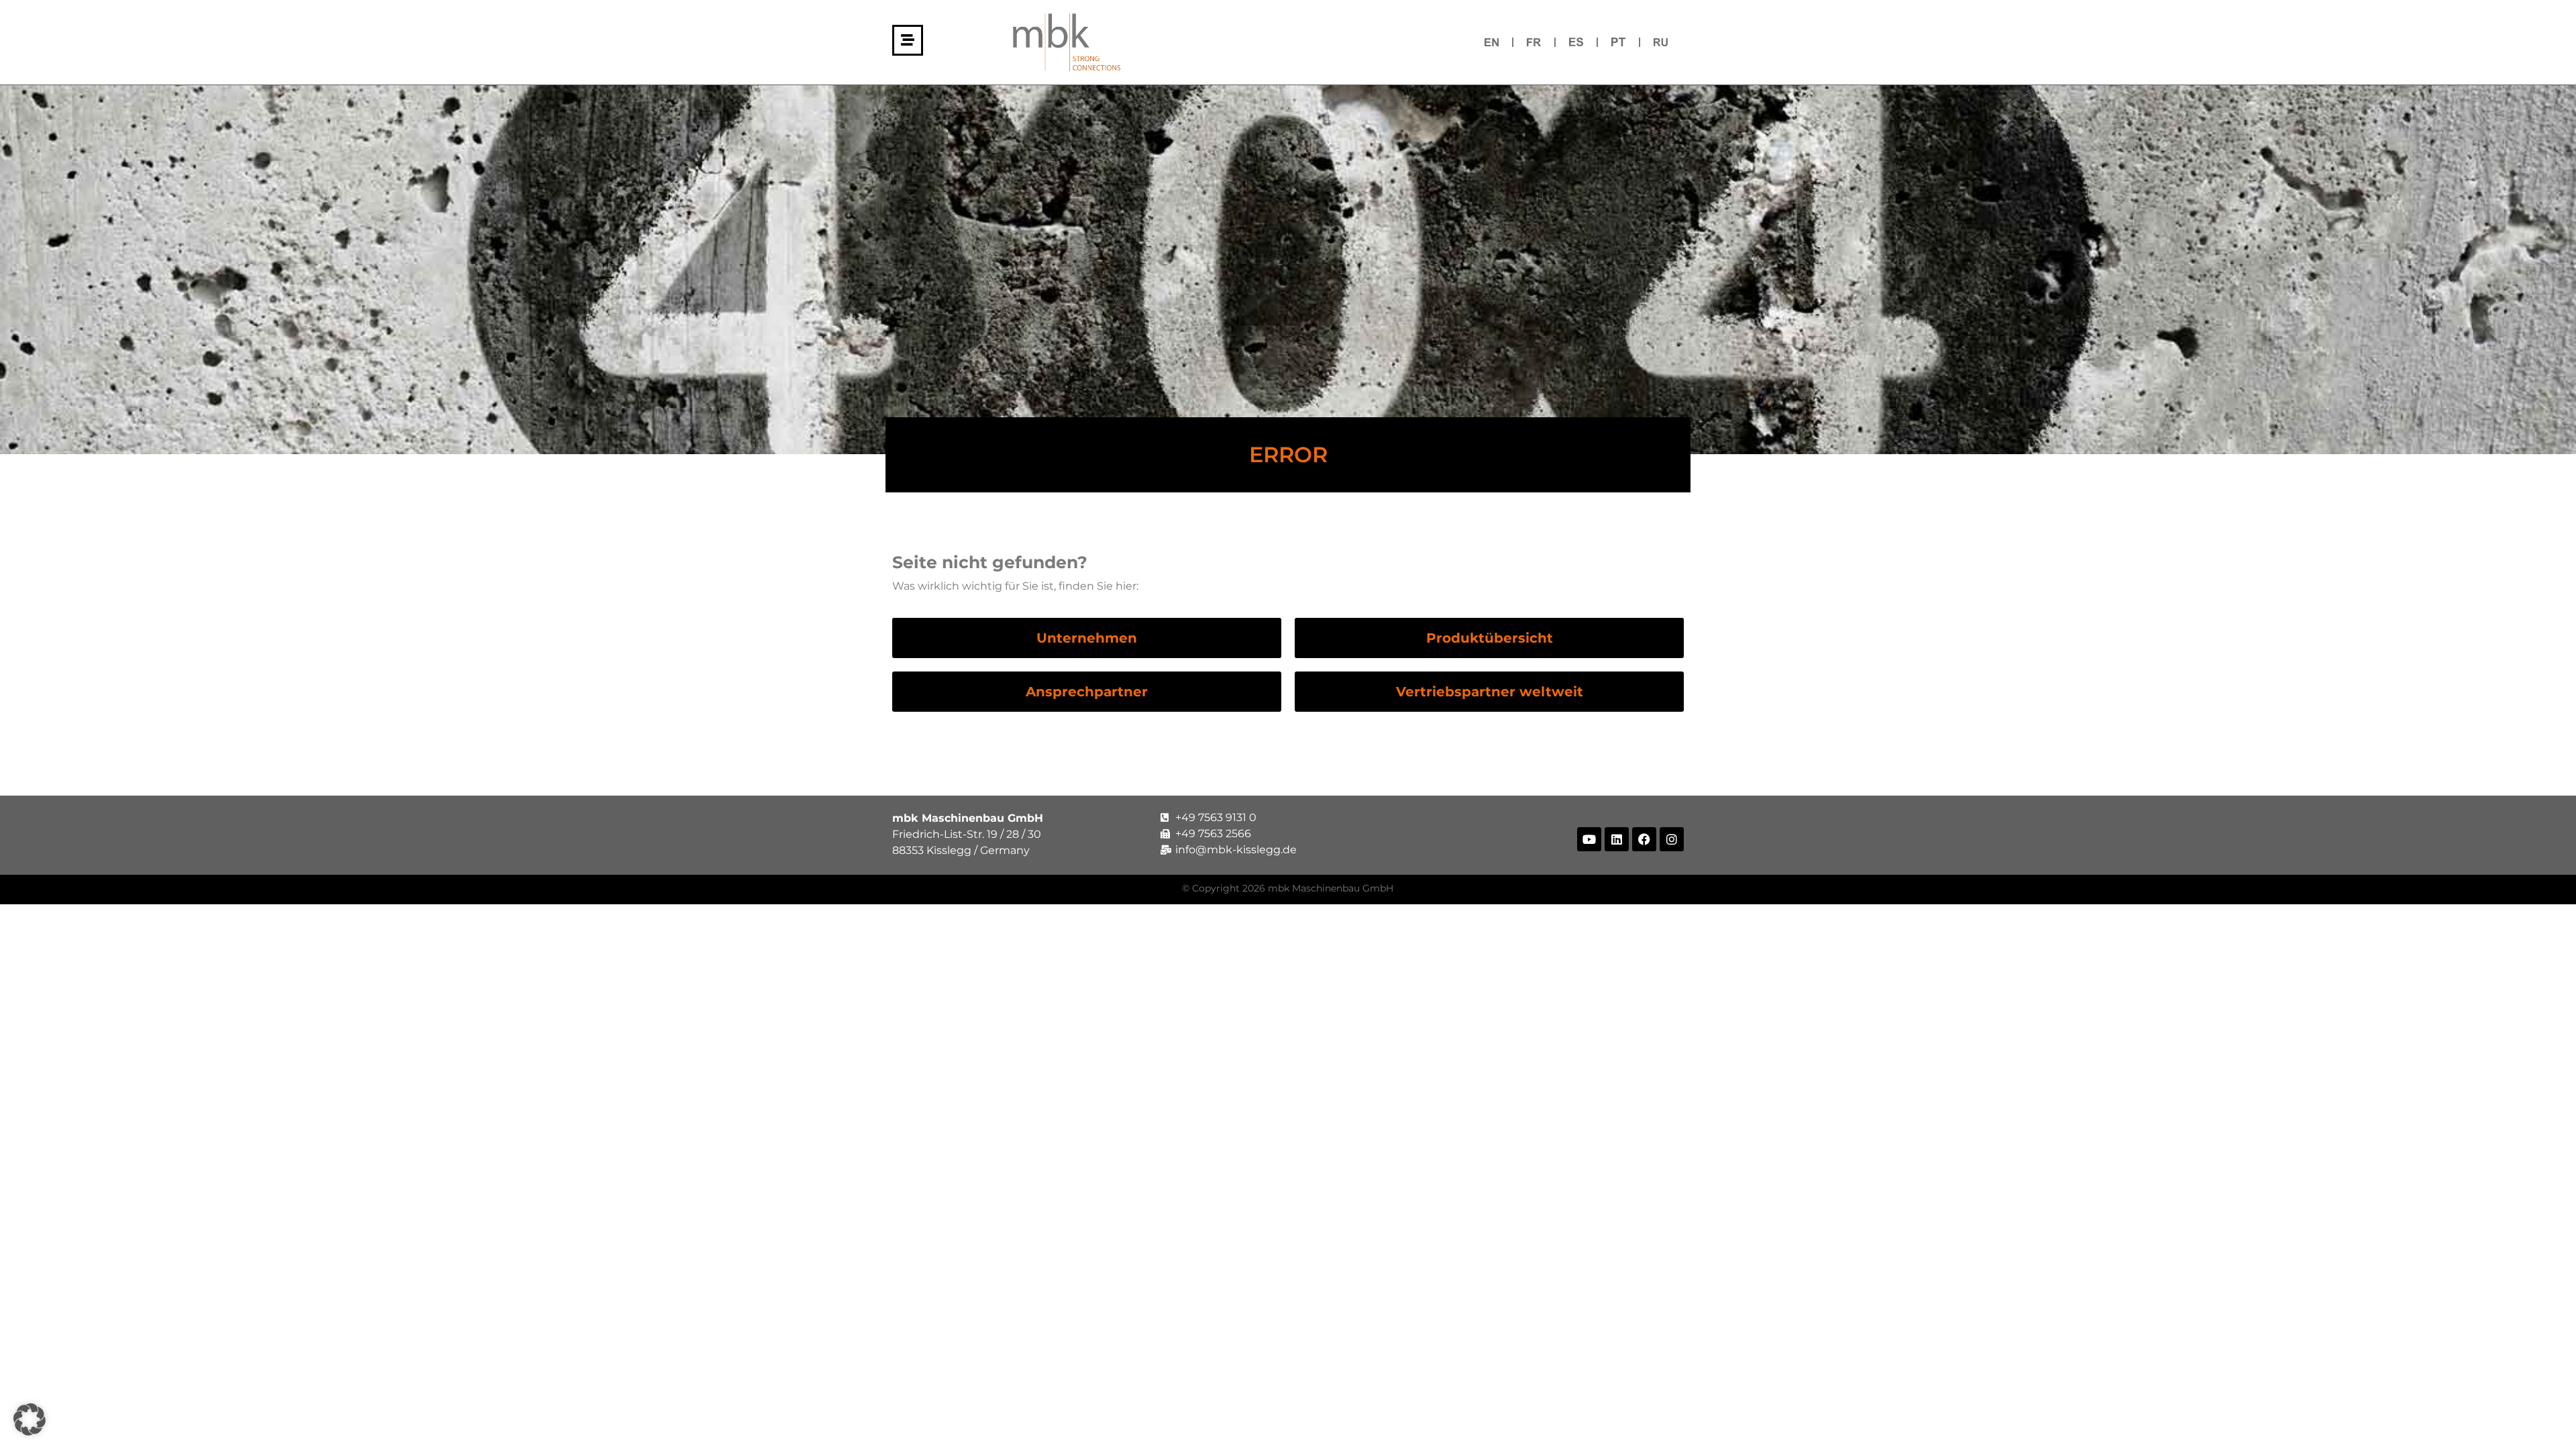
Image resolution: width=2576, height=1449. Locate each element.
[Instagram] (1672, 839)
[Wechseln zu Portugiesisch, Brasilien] (1618, 42)
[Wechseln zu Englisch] (1492, 42)
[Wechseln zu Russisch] (1661, 42)
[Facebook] (1644, 839)
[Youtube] (1589, 839)
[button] (30, 1419)
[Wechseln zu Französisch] (1534, 42)
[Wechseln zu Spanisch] (1576, 42)
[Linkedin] (1617, 839)
